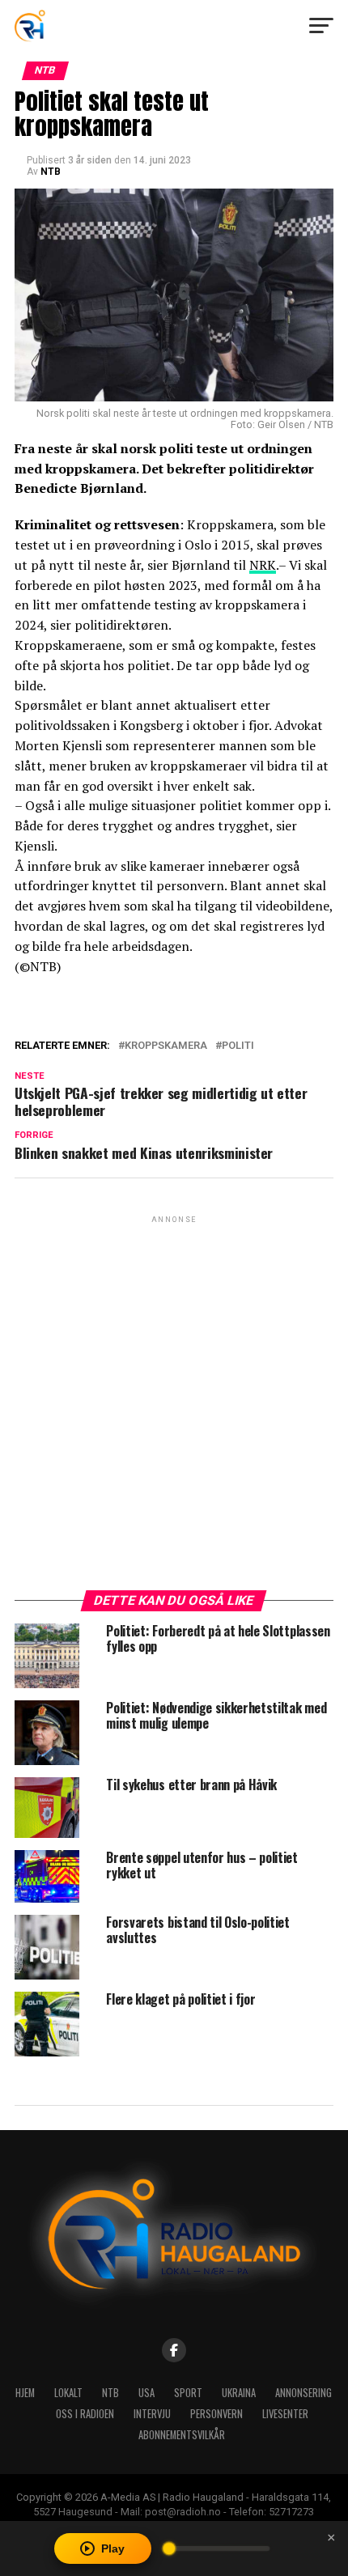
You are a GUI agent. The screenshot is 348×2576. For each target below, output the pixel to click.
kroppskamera (166, 1046)
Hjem (25, 2393)
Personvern (216, 2414)
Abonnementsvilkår (182, 2435)
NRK (263, 565)
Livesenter (285, 2414)
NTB (51, 172)
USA (146, 2393)
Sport (188, 2393)
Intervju (152, 2414)
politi (238, 1046)
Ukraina (239, 2393)
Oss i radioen (85, 2414)
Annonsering (303, 2393)
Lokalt (68, 2393)
